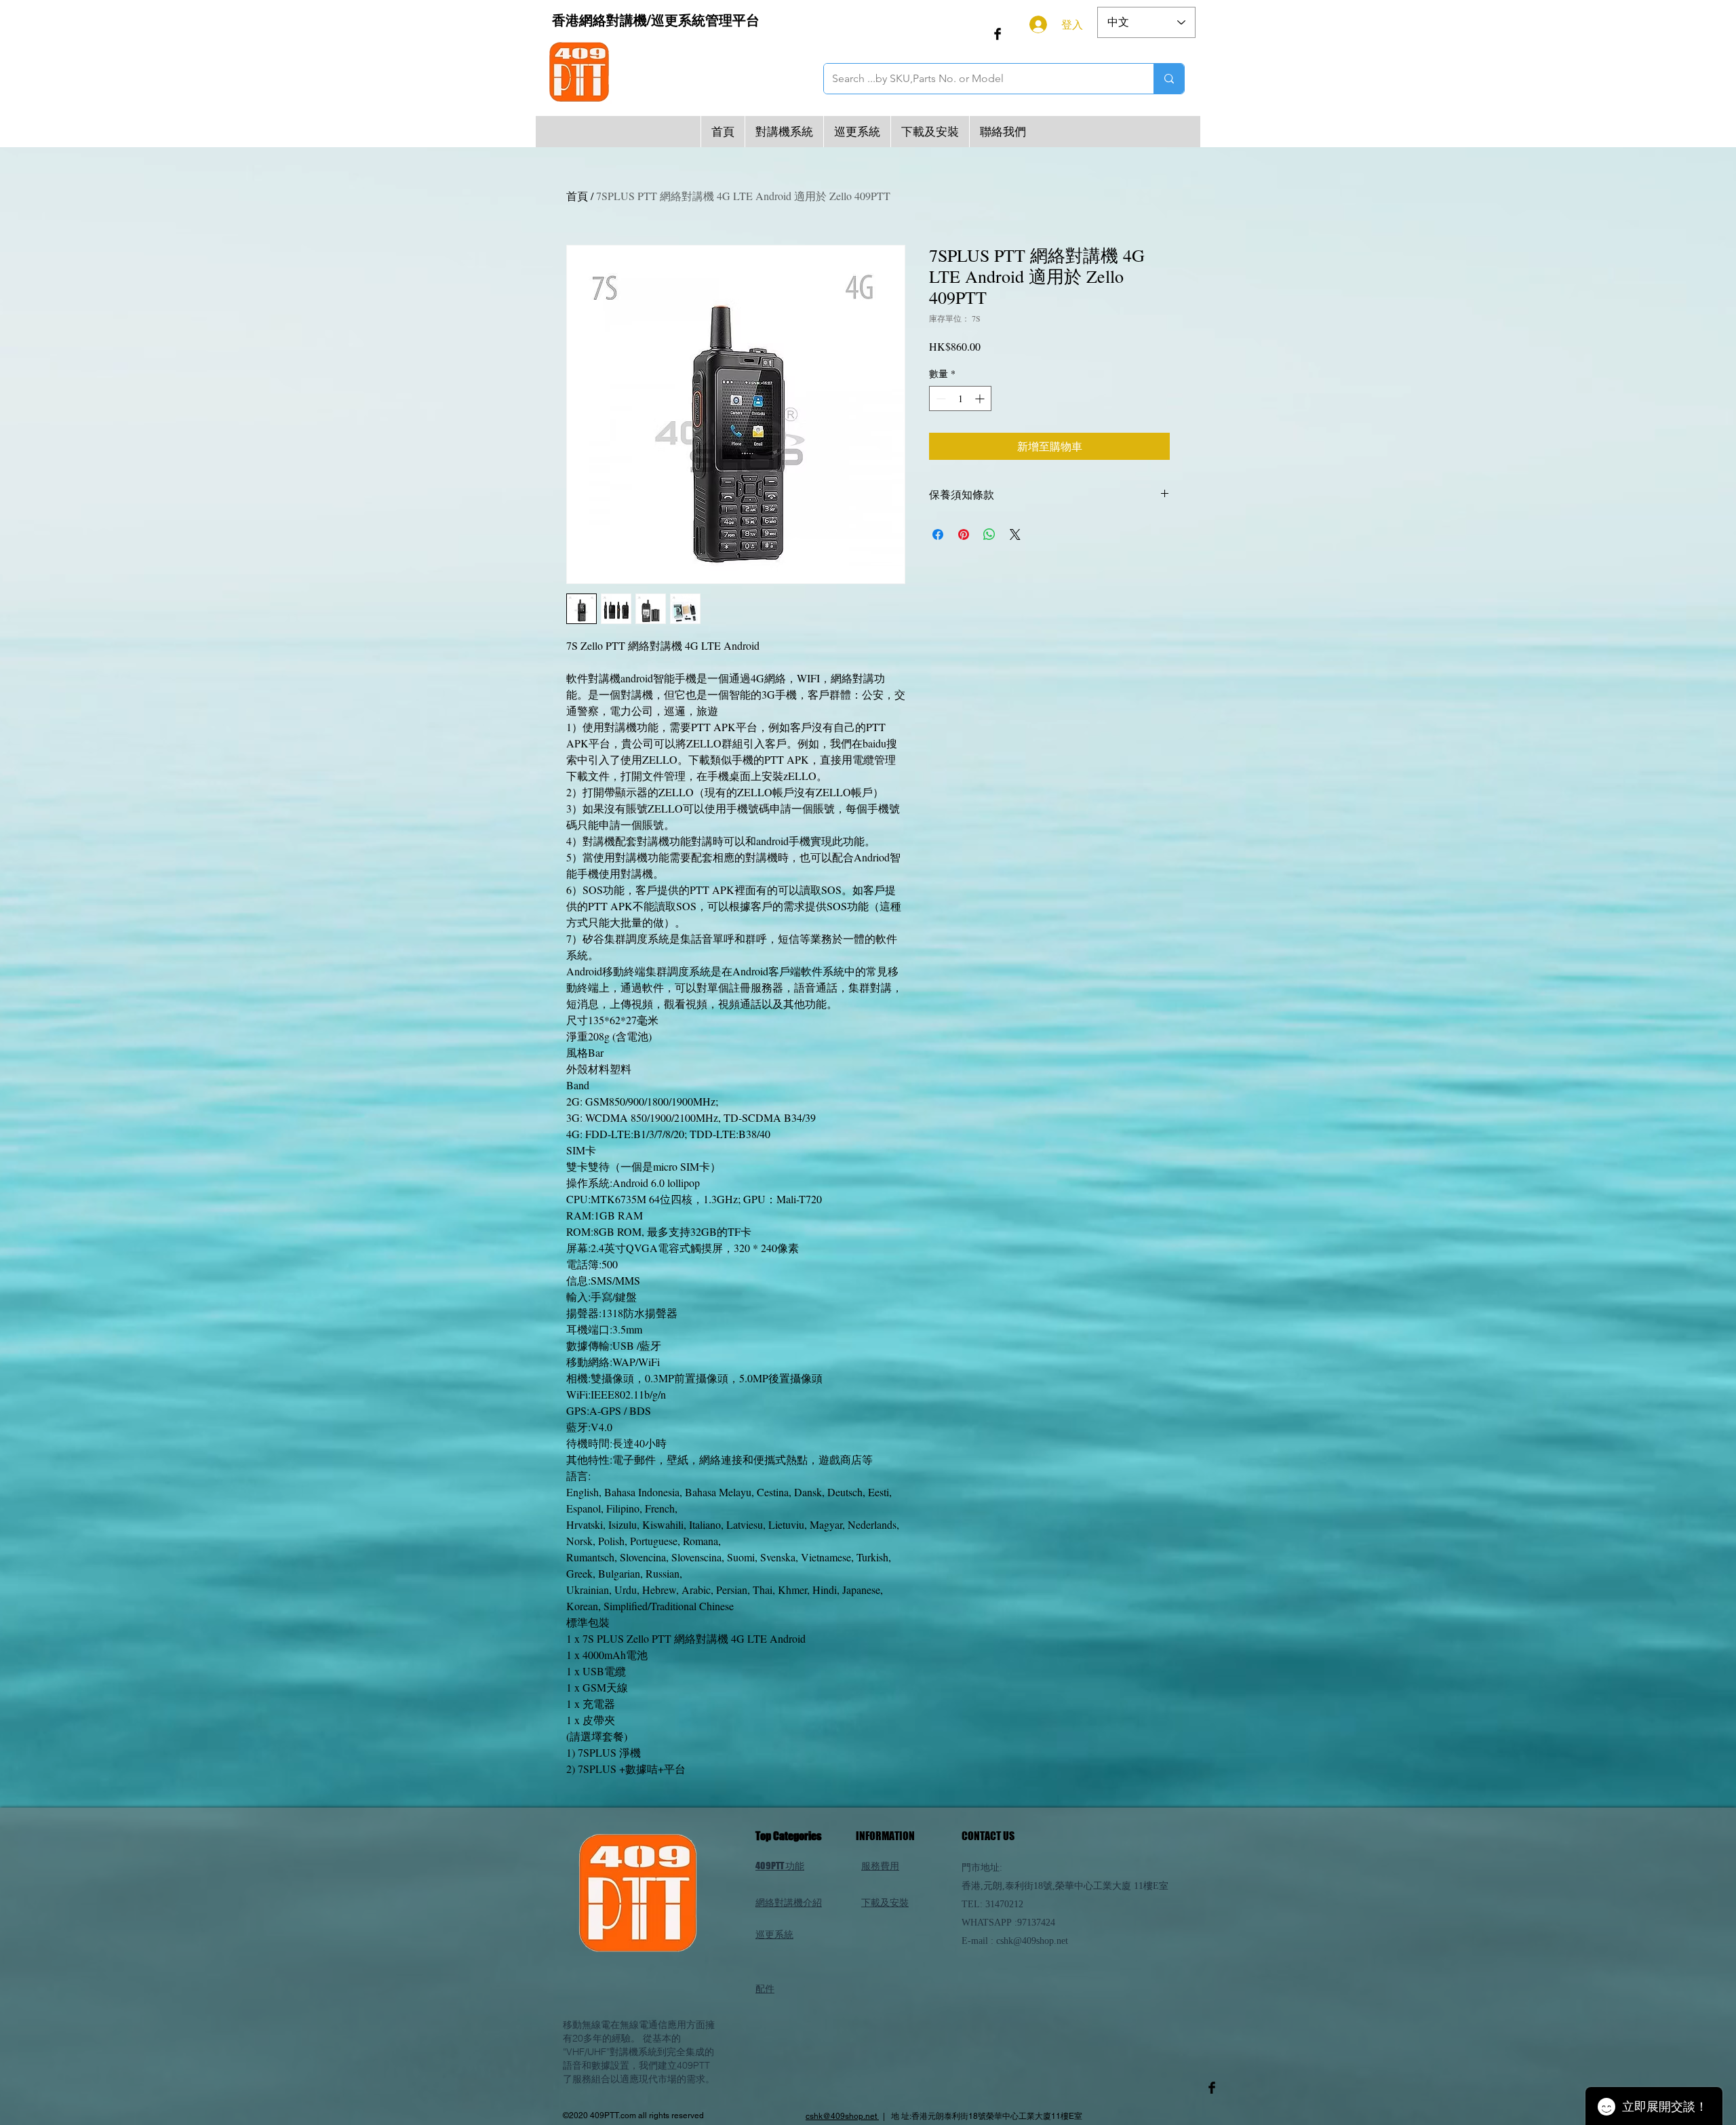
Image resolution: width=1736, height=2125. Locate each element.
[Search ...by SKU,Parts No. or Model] (1169, 79)
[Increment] (981, 398)
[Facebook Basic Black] (998, 34)
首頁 (577, 196)
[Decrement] (940, 398)
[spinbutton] (960, 398)
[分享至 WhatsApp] (989, 534)
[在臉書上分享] (938, 534)
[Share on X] (1015, 534)
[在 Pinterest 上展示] (964, 534)
